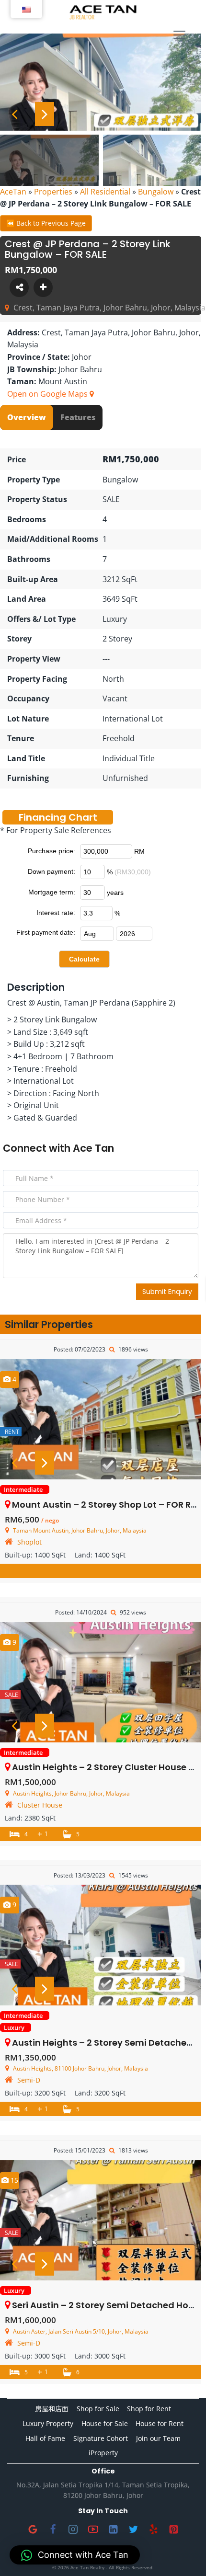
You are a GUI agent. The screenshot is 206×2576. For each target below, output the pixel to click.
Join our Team (158, 2438)
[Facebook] (53, 2530)
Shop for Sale (98, 2409)
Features (78, 417)
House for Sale (105, 2423)
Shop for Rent (149, 2409)
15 (13, 2180)
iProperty (103, 2453)
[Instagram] (73, 2530)
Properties (53, 192)
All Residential (105, 192)
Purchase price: (51, 851)
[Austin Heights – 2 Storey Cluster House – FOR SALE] (101, 1682)
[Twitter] (133, 2530)
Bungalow (156, 192)
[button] (75, 2555)
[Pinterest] (173, 2530)
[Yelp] (153, 2530)
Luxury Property (48, 2423)
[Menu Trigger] (179, 35)
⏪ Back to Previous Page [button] (46, 223)
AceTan (13, 192)
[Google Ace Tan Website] (33, 2530)
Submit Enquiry (167, 1292)
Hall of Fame (45, 2438)
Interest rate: (56, 913)
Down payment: (51, 871)
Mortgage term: (52, 892)
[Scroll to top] (183, 2553)
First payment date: (46, 932)
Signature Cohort (101, 2438)
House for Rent (160, 2423)
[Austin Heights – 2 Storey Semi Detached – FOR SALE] (101, 1945)
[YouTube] (93, 2530)
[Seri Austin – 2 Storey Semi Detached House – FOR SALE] (101, 2220)
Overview (27, 417)
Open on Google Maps (48, 394)
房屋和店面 (52, 2409)
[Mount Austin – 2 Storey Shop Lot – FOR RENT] (101, 1419)
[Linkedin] (113, 2530)
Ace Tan (93, 1148)
